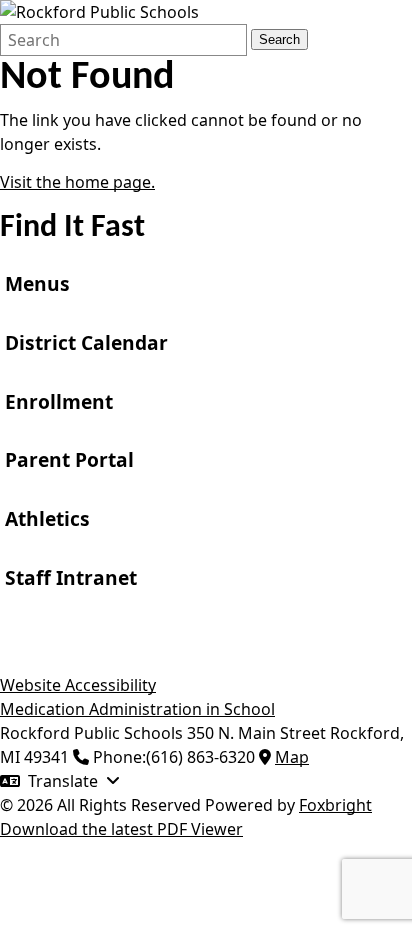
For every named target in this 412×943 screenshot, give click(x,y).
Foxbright (335, 805)
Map (292, 757)
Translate (63, 781)
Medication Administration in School (137, 709)
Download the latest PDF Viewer (121, 829)
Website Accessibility (78, 685)
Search (279, 39)
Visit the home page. (77, 182)
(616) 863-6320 (200, 757)
